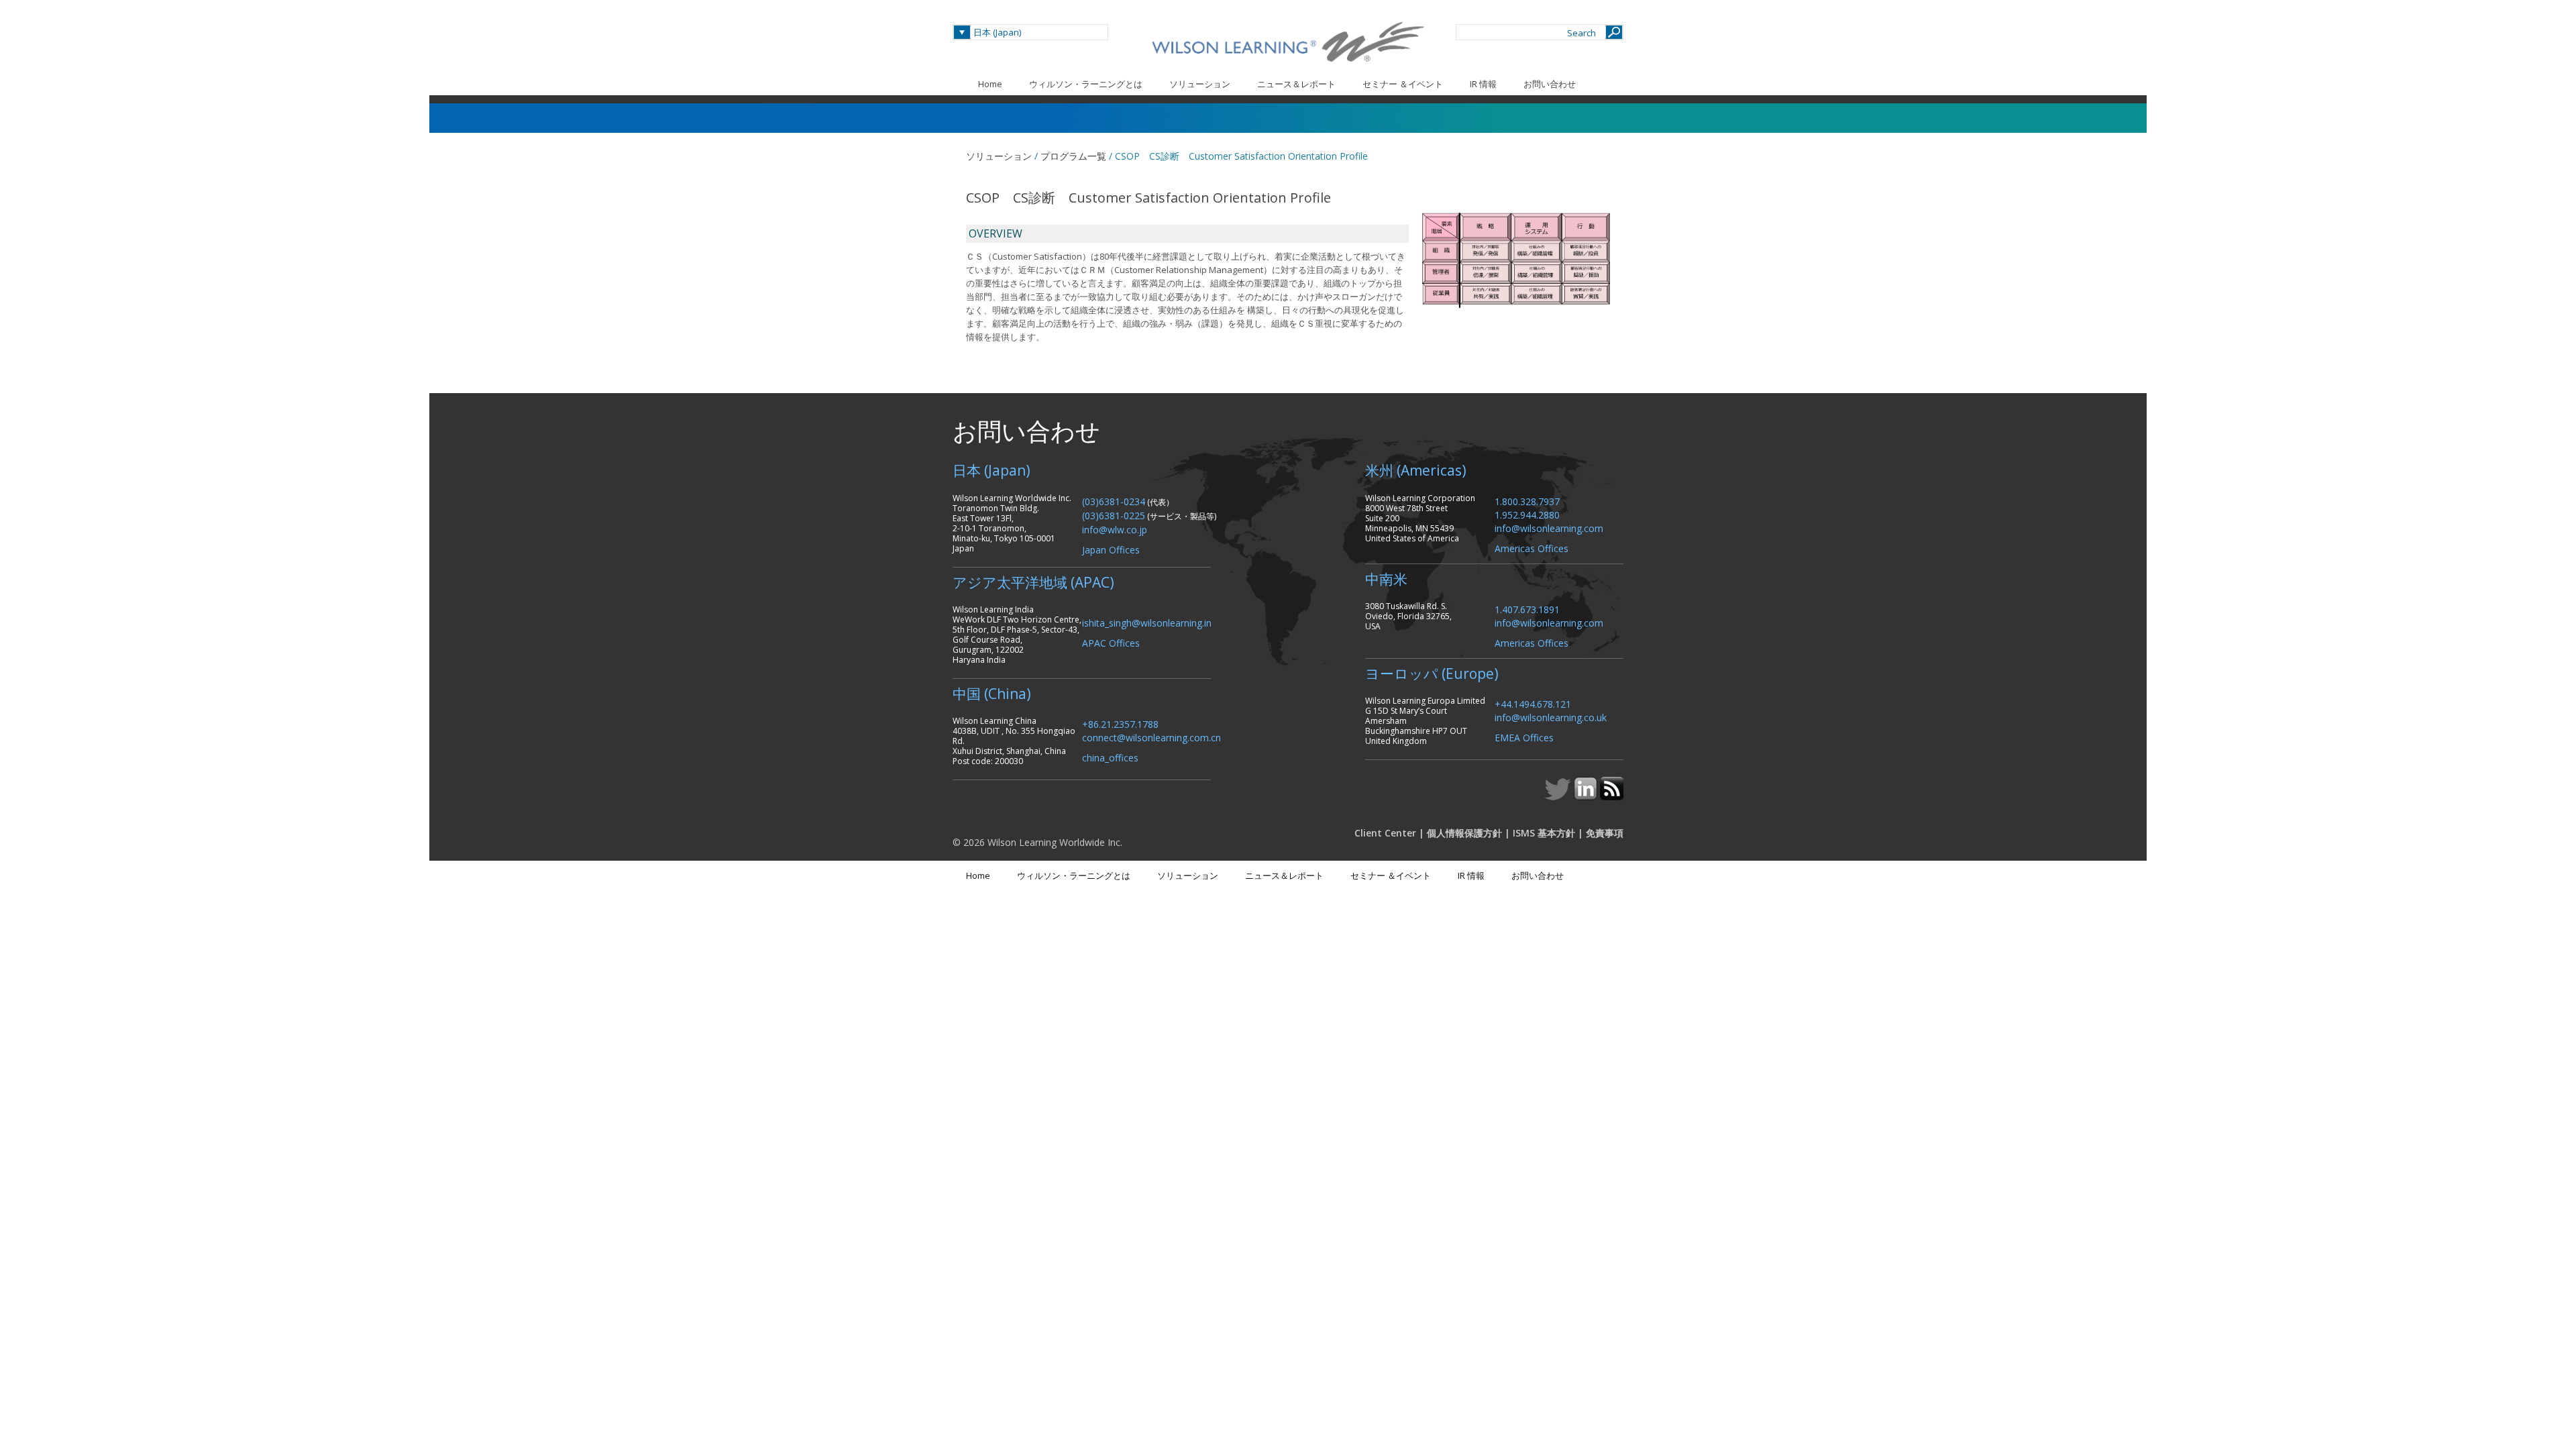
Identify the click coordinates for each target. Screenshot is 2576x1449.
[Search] (1614, 32)
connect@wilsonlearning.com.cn (1151, 737)
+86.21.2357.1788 (1120, 723)
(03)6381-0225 (1114, 515)
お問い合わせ (1550, 84)
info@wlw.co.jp (1115, 529)
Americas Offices (1532, 548)
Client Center (1385, 833)
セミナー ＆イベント (1403, 84)
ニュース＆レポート (1296, 84)
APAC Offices (1111, 642)
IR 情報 (1483, 84)
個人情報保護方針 (1464, 833)
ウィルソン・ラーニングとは (1086, 84)
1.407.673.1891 (1527, 609)
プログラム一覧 (1073, 156)
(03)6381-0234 (1114, 501)
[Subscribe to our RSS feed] (1612, 796)
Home (990, 84)
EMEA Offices (1524, 737)
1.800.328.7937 (1527, 501)
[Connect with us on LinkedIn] (1587, 796)
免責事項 (1605, 833)
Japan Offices (1111, 549)
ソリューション (1200, 84)
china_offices (1110, 757)
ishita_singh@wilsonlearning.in (1147, 622)
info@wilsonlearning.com (1549, 528)
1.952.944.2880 (1527, 514)
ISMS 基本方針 (1544, 833)
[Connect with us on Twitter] (1559, 796)
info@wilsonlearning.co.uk (1551, 717)
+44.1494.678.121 (1533, 703)
